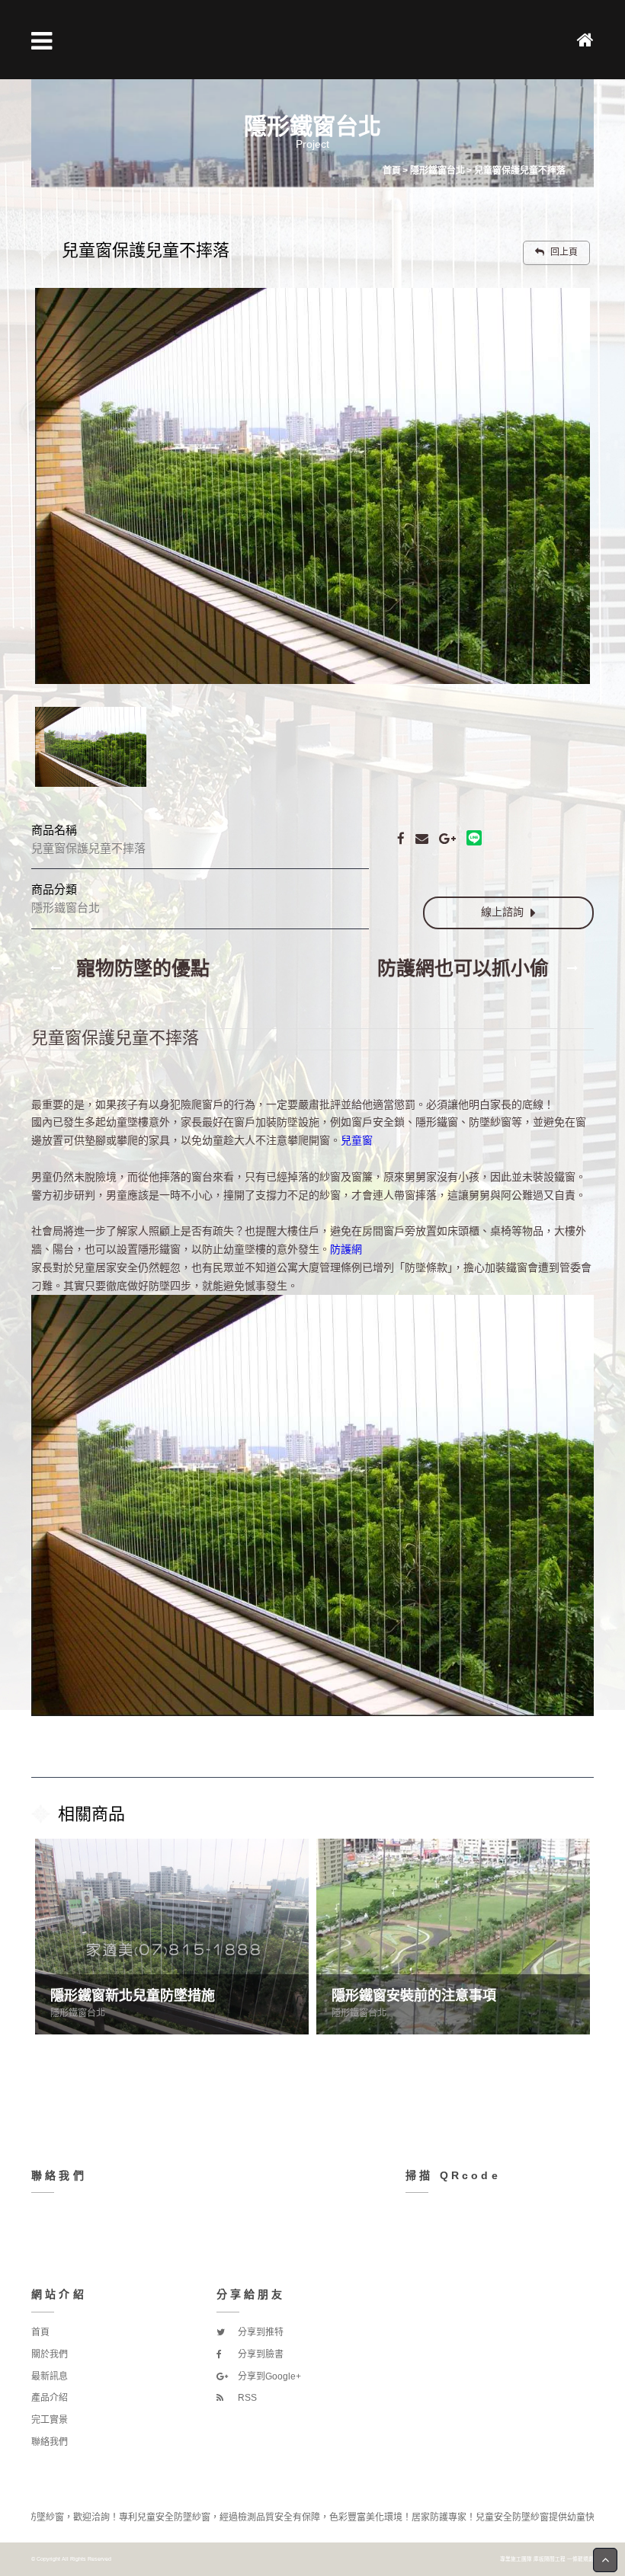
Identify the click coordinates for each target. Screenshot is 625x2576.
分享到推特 (260, 2332)
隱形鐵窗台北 (78, 2013)
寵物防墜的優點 (143, 968)
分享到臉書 (260, 2354)
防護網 (346, 1249)
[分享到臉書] (401, 838)
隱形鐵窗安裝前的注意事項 (133, 1996)
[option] (312, 486)
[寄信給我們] (422, 838)
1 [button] (278, 2050)
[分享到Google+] (447, 838)
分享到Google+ (268, 2376)
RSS (246, 2398)
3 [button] (324, 2050)
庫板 (539, 2559)
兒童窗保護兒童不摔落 (115, 1038)
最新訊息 (50, 2376)
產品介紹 (50, 2398)
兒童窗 (357, 1140)
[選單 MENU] (42, 41)
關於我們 (50, 2354)
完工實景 (50, 2420)
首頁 (40, 2332)
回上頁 (563, 252)
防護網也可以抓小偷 (463, 968)
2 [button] (301, 2050)
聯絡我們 (50, 2442)
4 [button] (347, 2050)
